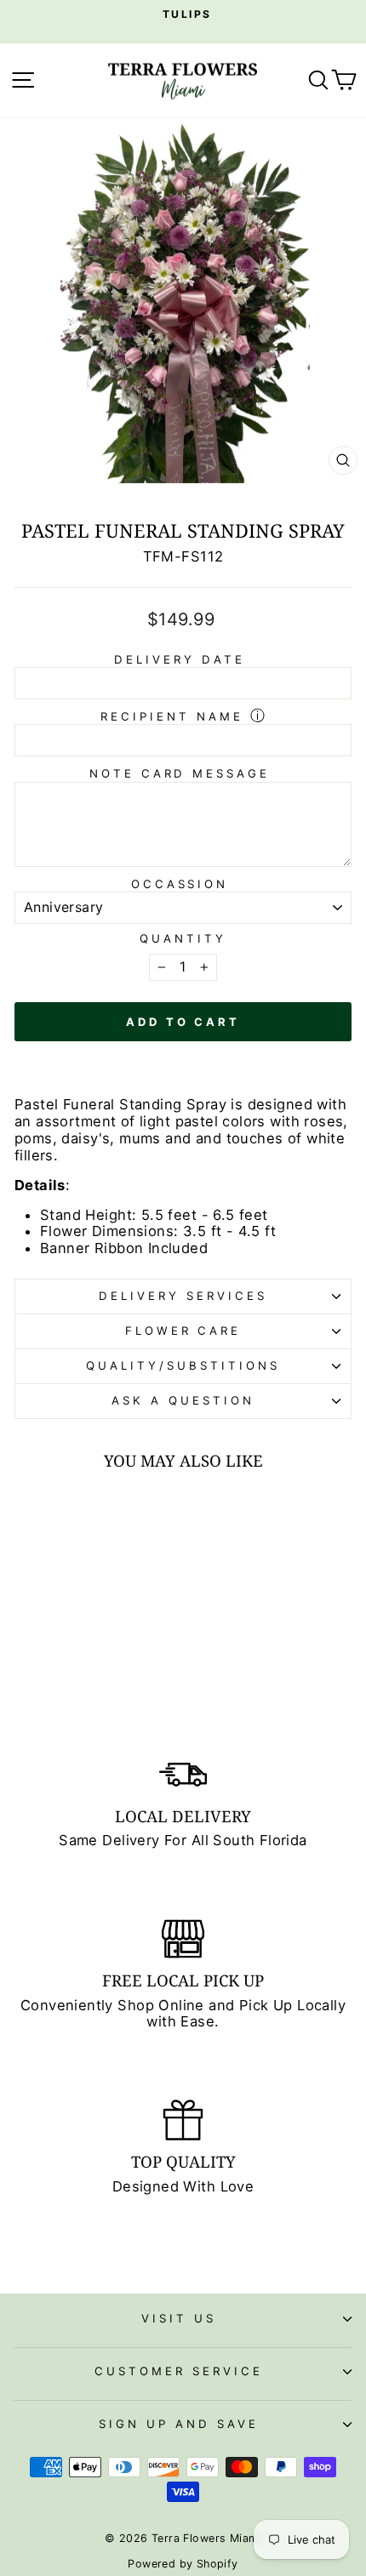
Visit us (179, 2318)
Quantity (183, 939)
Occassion (180, 884)
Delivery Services (183, 1296)
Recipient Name (172, 716)
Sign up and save (179, 2424)
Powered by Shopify (183, 2564)
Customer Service (179, 2371)
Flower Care (183, 1331)
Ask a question (183, 1400)
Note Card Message (180, 773)
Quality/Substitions (183, 1365)
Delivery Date (180, 659)
